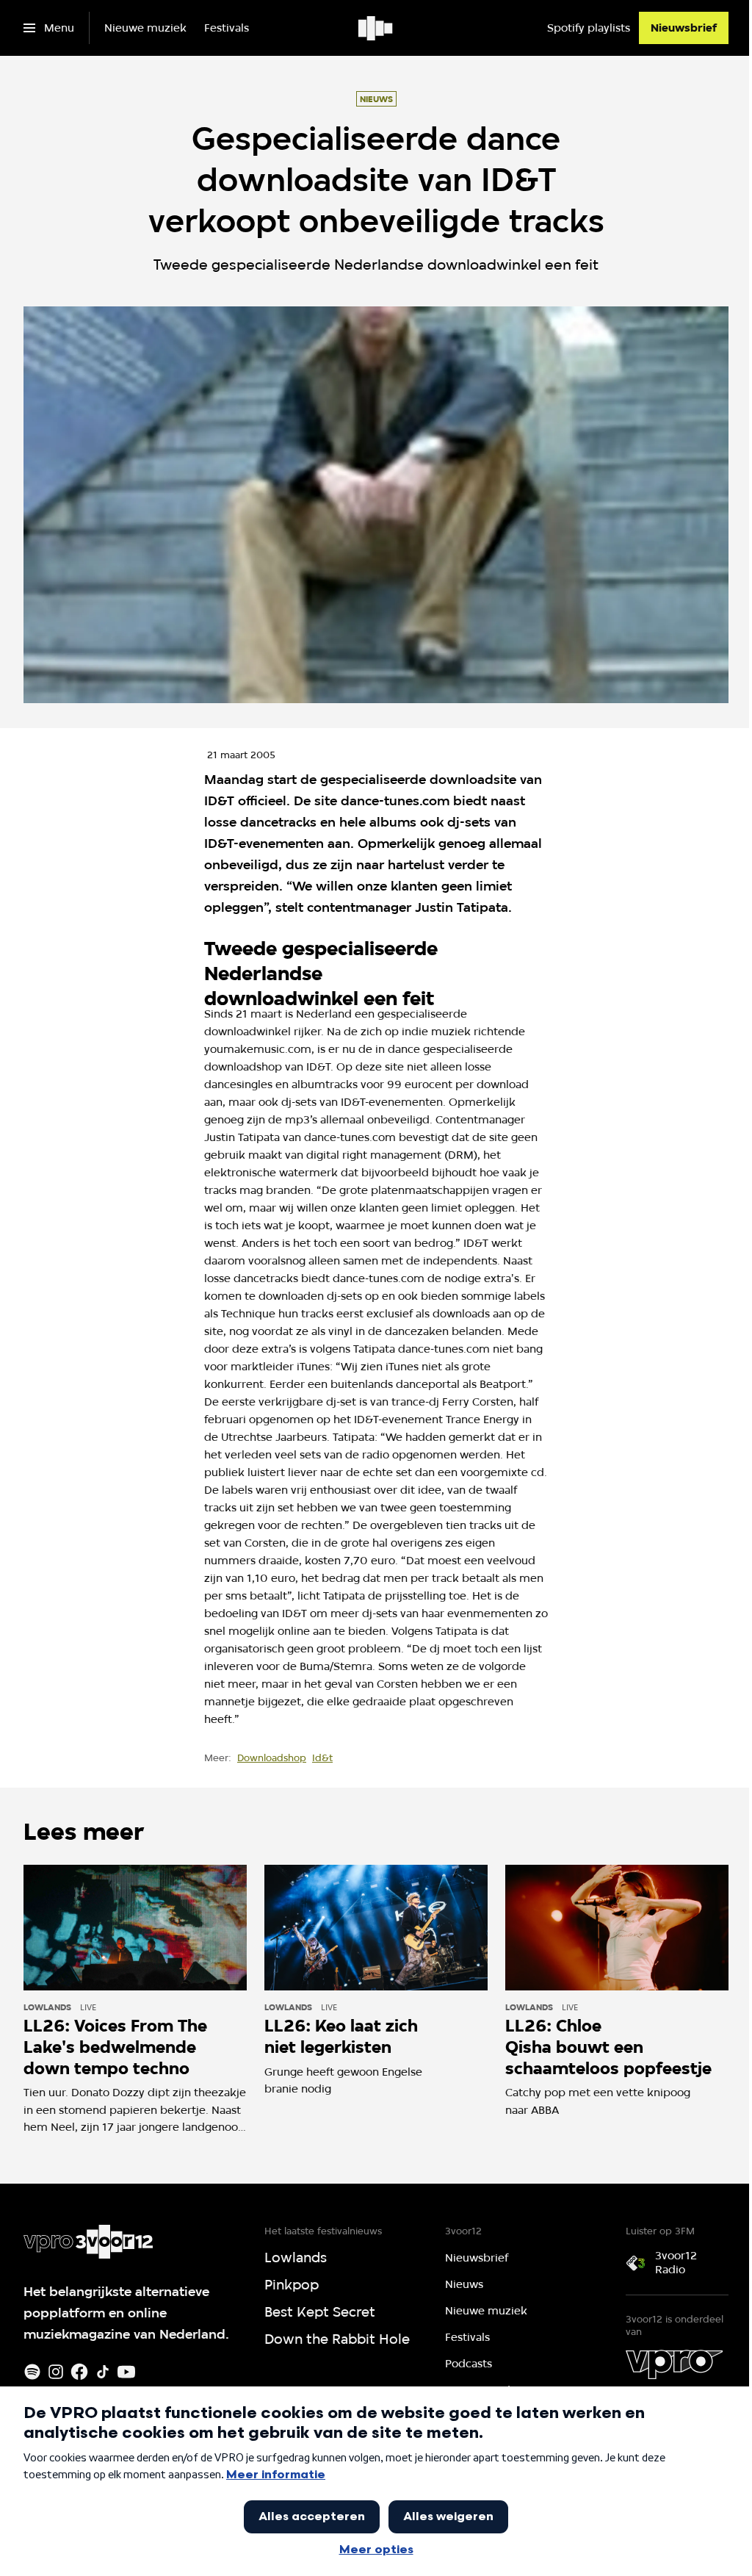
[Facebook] (79, 2372)
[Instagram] (56, 2372)
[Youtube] (126, 2372)
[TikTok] (103, 2372)
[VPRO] (674, 2364)
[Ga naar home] (376, 28)
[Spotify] (32, 2372)
